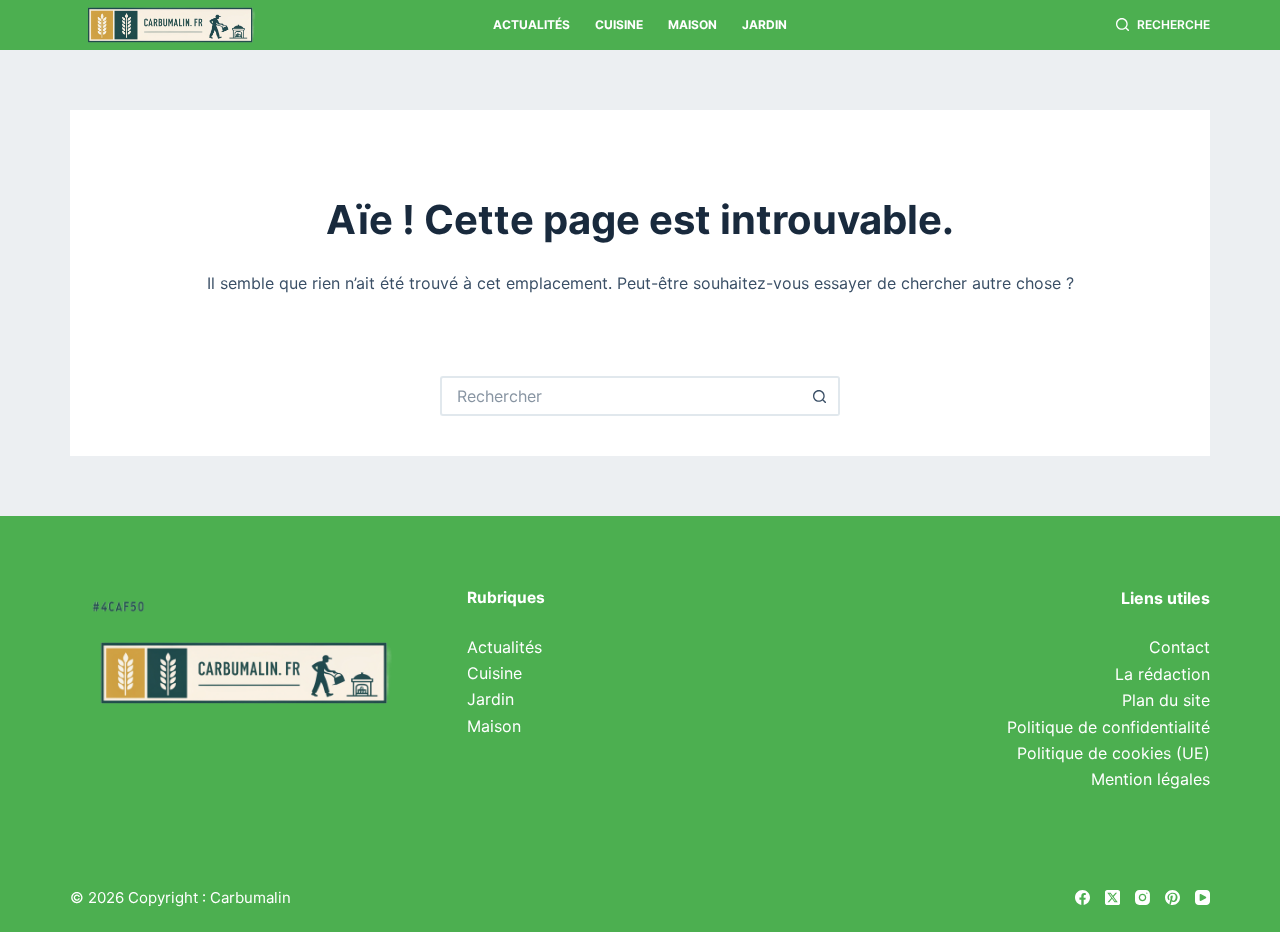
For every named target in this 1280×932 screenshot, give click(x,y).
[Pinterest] (1172, 897)
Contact (1179, 647)
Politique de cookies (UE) (1113, 753)
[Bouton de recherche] (820, 396)
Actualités (531, 24)
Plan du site (1166, 700)
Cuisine (619, 24)
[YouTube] (1202, 897)
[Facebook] (1082, 897)
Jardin (764, 24)
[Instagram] (1142, 897)
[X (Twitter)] (1112, 897)
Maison (692, 24)
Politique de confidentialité (1108, 727)
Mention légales (1150, 779)
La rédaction (1162, 674)
